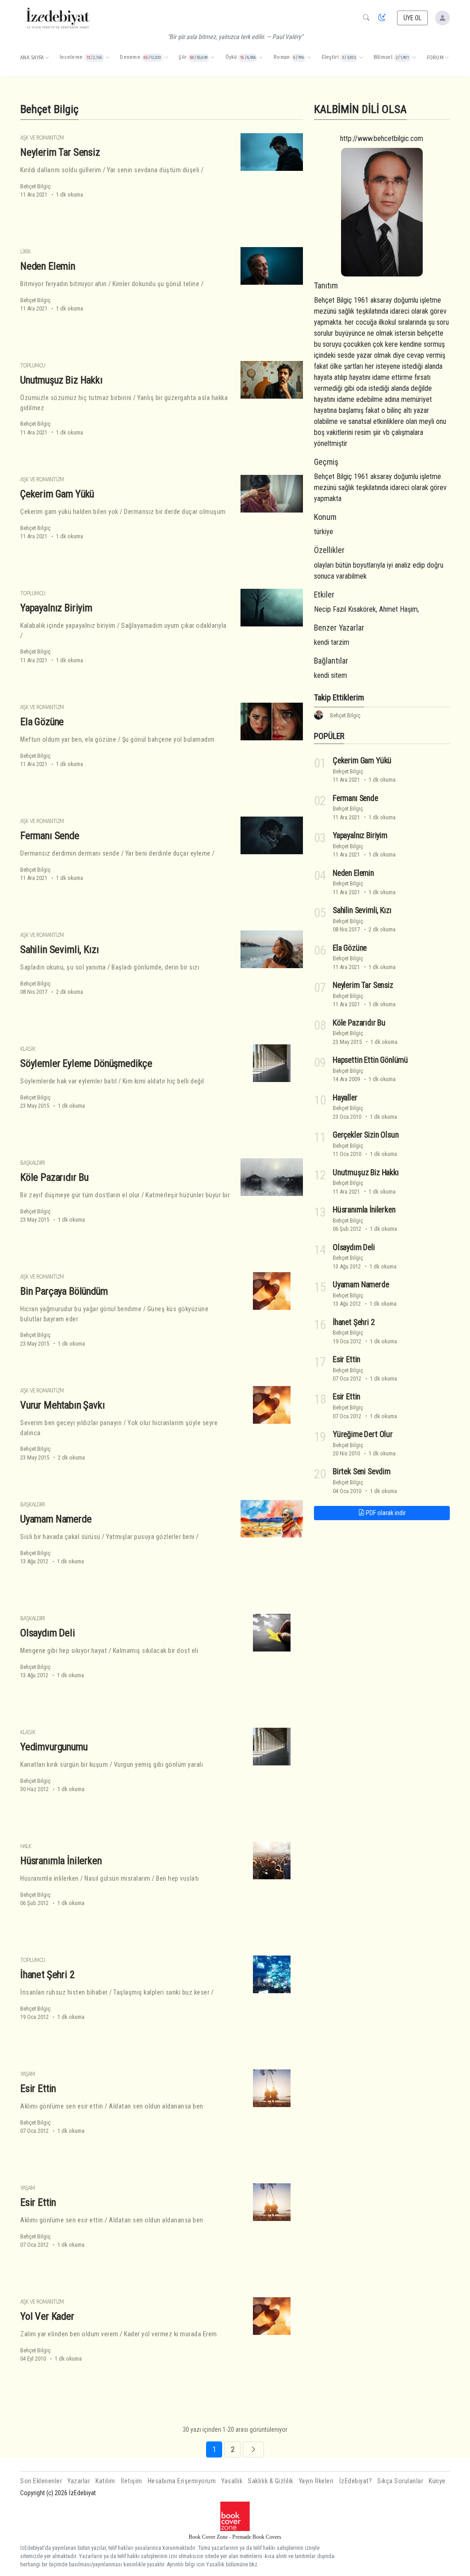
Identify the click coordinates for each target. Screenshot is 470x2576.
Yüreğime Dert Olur (363, 1434)
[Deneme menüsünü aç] (166, 58)
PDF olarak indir (385, 1513)
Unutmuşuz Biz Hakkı (62, 380)
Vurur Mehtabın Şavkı (63, 1405)
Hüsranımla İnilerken (61, 1860)
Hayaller (345, 1098)
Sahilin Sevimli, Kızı (59, 949)
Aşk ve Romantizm (42, 138)
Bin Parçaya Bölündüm (64, 1291)
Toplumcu (33, 365)
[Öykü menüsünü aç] (261, 58)
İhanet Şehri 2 (48, 1974)
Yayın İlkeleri (316, 2481)
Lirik (25, 251)
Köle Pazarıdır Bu (54, 1177)
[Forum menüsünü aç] (447, 58)
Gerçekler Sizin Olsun (366, 1135)
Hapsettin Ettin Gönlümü (370, 1060)
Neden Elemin (48, 266)
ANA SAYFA (32, 58)
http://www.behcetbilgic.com (382, 138)
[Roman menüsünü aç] (309, 58)
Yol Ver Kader (47, 2316)
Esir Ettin (38, 2088)
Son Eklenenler (41, 2481)
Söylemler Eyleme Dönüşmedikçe (86, 1063)
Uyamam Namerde (56, 1519)
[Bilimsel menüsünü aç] (414, 58)
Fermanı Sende (50, 835)
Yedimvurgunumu (54, 1747)
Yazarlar (79, 2481)
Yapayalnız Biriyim (56, 608)
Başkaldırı (32, 1163)
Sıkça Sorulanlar (400, 2481)
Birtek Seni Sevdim (362, 1471)
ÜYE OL (413, 18)
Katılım (105, 2481)
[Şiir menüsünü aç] (213, 58)
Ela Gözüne (42, 722)
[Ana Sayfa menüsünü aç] (47, 58)
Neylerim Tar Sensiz (60, 152)
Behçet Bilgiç (35, 186)
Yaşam (28, 2074)
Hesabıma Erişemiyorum (182, 2481)
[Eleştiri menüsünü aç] (361, 58)
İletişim (131, 2481)
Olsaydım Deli (48, 1633)
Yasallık (232, 2481)
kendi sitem (330, 675)
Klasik (28, 1049)
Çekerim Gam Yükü (57, 494)
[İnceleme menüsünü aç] (107, 58)
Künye (437, 2481)
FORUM (435, 58)
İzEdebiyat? (356, 2481)
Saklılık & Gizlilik (271, 2481)
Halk (26, 1846)
